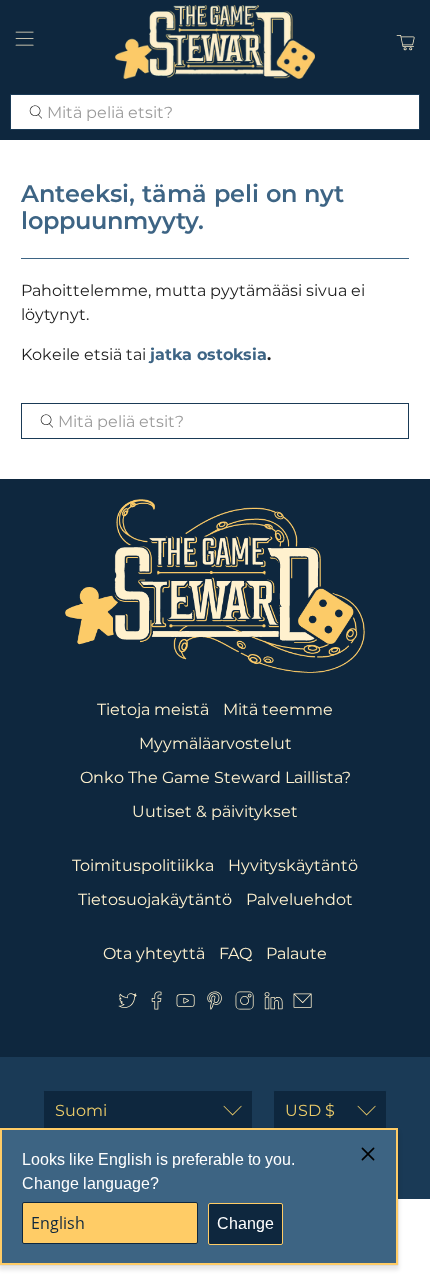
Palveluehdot (299, 899)
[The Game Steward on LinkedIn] (273, 1004)
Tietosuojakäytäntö (155, 899)
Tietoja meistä (153, 709)
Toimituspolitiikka (143, 865)
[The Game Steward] (215, 42)
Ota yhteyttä (154, 953)
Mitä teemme (278, 709)
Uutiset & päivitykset (215, 811)
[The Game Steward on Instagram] (244, 1004)
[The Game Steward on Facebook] (156, 1004)
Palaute (296, 953)
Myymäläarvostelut (215, 743)
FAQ (235, 953)
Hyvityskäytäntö (293, 865)
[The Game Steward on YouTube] (185, 1004)
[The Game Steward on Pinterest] (214, 1004)
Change (245, 1223)
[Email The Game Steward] (302, 1004)
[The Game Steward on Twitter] (127, 1004)
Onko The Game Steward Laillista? (215, 777)
